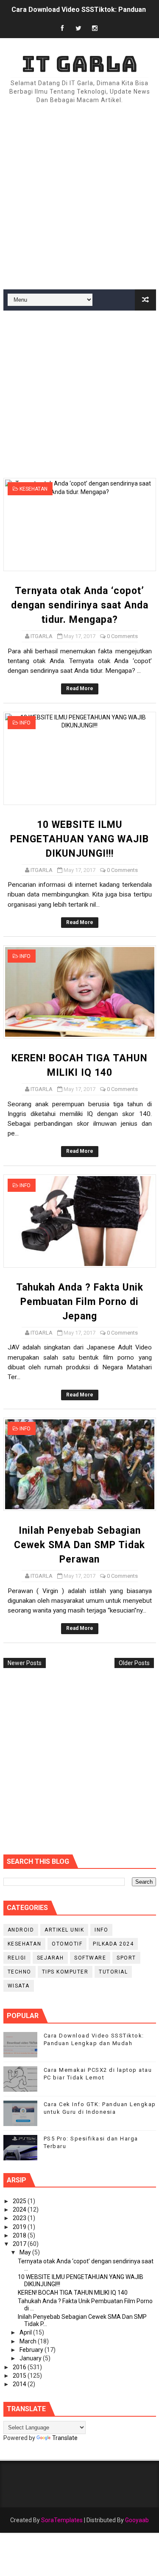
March (29, 2341)
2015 (20, 2376)
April (26, 2332)
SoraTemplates (62, 2520)
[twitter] (78, 29)
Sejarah (50, 1958)
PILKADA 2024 (113, 1944)
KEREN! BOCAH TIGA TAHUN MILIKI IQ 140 (73, 2293)
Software (90, 1958)
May (26, 2252)
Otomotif (67, 1944)
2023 (20, 2218)
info (25, 723)
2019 (20, 2227)
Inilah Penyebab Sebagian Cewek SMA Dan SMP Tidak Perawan (79, 1545)
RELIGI (17, 1958)
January (31, 2358)
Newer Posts (25, 1663)
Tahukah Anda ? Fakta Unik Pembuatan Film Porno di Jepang (80, 1302)
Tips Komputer (65, 1972)
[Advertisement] (79, 197)
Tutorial (113, 1972)
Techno (20, 1972)
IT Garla (80, 64)
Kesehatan (33, 489)
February (32, 2350)
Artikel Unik (64, 1930)
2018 (20, 2235)
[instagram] (95, 29)
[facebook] (62, 29)
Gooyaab (137, 2520)
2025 (20, 2201)
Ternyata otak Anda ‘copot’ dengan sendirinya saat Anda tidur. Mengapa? (80, 605)
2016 (20, 2367)
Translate (65, 2438)
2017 (20, 2244)
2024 (20, 2210)
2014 (20, 2384)
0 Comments (122, 636)
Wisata (19, 1986)
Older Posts (134, 1663)
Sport (126, 1958)
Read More (80, 688)
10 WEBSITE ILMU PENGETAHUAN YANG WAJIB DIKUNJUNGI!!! (79, 839)
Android (21, 1930)
